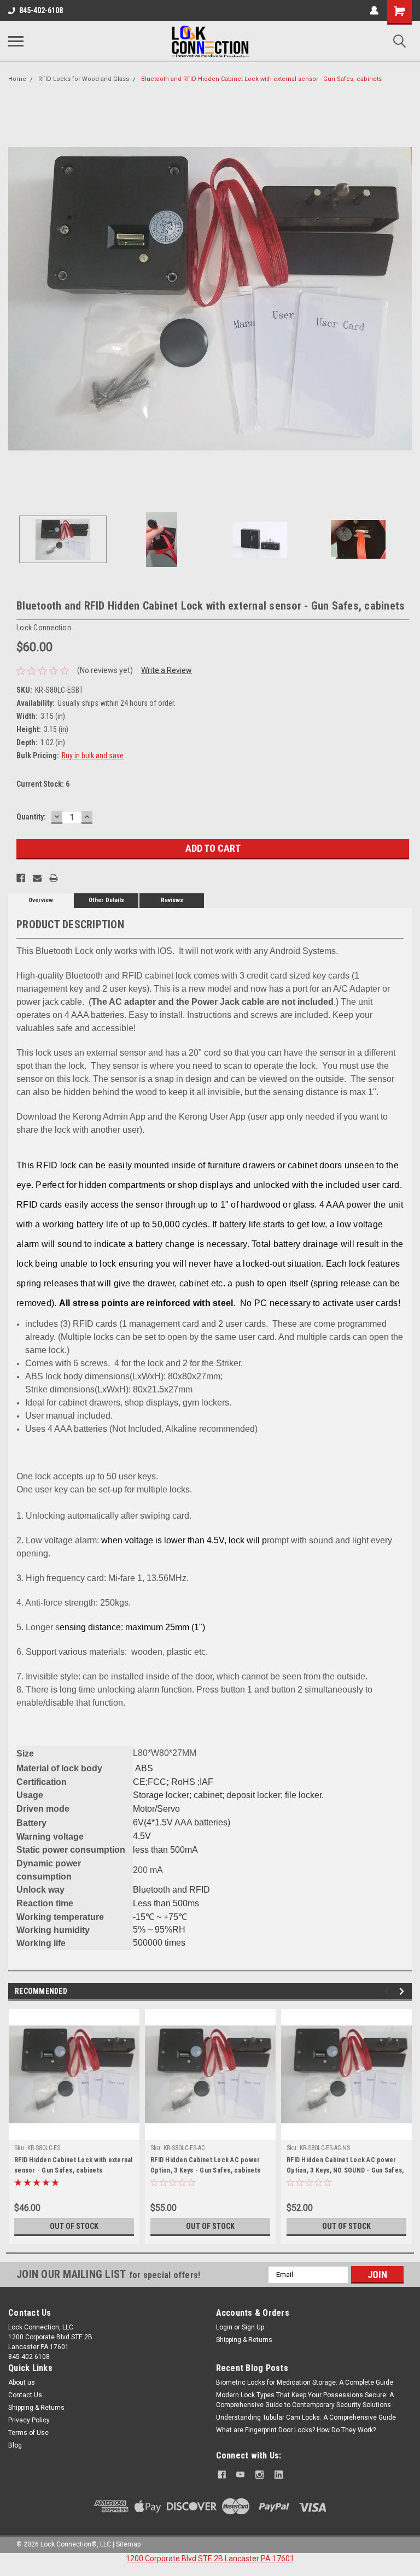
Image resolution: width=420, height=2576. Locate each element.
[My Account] (374, 10)
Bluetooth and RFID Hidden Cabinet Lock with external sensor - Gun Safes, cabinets (261, 79)
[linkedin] (279, 2475)
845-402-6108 (41, 10)
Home (17, 79)
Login (224, 2327)
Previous (16, 299)
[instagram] (259, 2475)
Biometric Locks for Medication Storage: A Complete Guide (305, 2382)
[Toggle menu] (16, 41)
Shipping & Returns (244, 2340)
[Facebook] (21, 878)
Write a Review (167, 670)
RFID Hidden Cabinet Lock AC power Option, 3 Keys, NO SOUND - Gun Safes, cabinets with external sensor (345, 2167)
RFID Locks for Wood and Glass (84, 79)
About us (22, 2382)
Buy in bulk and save (93, 756)
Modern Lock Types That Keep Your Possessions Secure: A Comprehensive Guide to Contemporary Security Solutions (305, 2400)
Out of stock (74, 2226)
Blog (15, 2445)
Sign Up (253, 2327)
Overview (41, 900)
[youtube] (240, 2475)
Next (404, 299)
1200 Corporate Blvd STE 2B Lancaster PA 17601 (210, 2559)
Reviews (172, 900)
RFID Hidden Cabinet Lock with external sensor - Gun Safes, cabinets (74, 2165)
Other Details (106, 900)
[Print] (54, 878)
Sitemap (128, 2544)
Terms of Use (28, 2433)
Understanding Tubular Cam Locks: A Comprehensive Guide (306, 2417)
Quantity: (31, 817)
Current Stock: (43, 784)
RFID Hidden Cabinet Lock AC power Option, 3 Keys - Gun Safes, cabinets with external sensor (205, 2167)
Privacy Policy (29, 2420)
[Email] (37, 878)
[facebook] (222, 2475)
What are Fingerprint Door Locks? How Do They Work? (296, 2430)
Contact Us (25, 2395)
